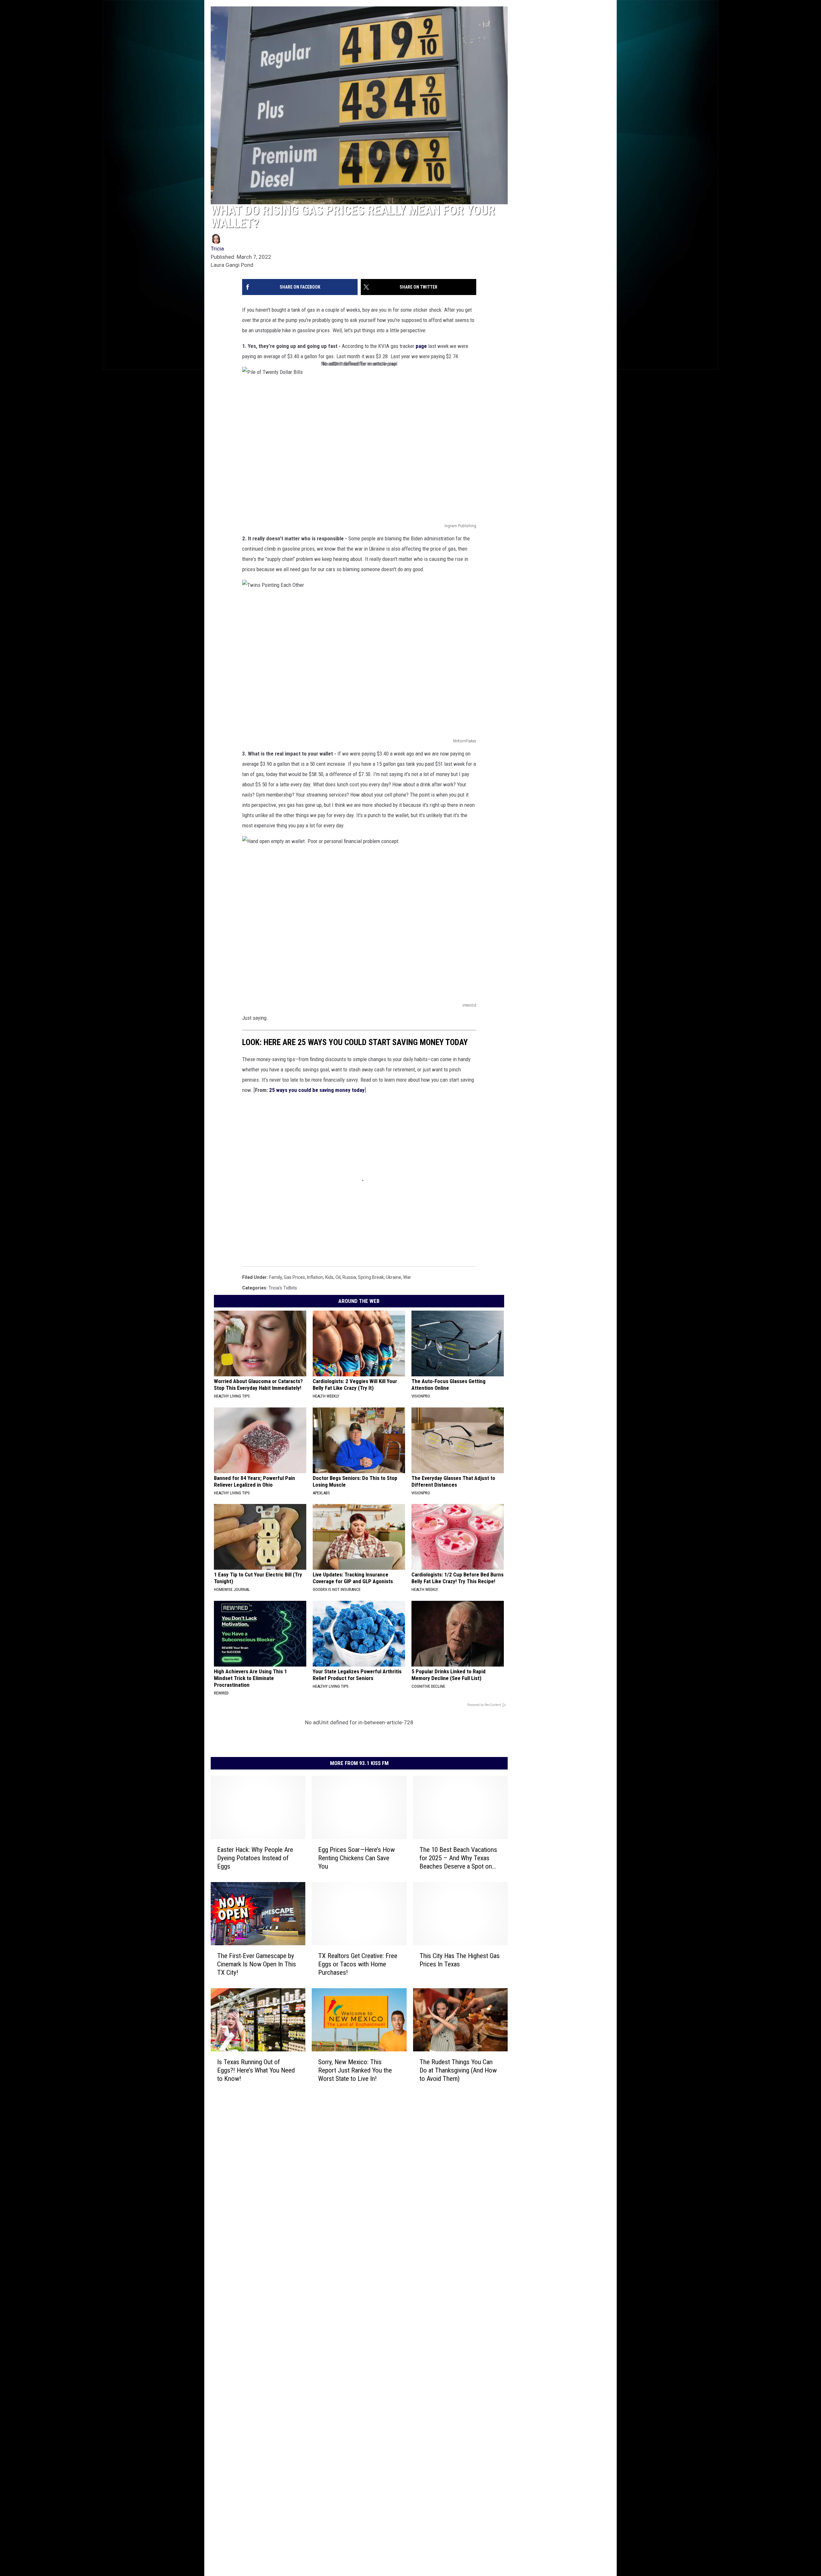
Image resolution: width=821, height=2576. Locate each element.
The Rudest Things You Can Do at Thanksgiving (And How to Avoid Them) (458, 2070)
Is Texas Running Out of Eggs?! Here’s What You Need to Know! (256, 2070)
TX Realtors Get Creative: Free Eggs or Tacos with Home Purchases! (358, 1964)
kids (329, 1277)
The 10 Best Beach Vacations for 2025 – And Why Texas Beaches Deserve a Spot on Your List (458, 1858)
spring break (371, 1277)
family (275, 1277)
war (407, 1277)
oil (338, 1277)
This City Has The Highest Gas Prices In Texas (460, 1960)
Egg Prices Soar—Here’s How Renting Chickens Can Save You (356, 1858)
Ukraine (394, 1277)
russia (349, 1277)
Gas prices (294, 1277)
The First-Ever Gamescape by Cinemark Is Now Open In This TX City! (257, 1964)
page (421, 346)
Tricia (217, 249)
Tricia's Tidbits (283, 1288)
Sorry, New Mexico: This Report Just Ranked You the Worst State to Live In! (355, 2070)
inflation (315, 1277)
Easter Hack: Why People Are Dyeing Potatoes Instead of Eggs (255, 1858)
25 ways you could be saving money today (317, 1090)
